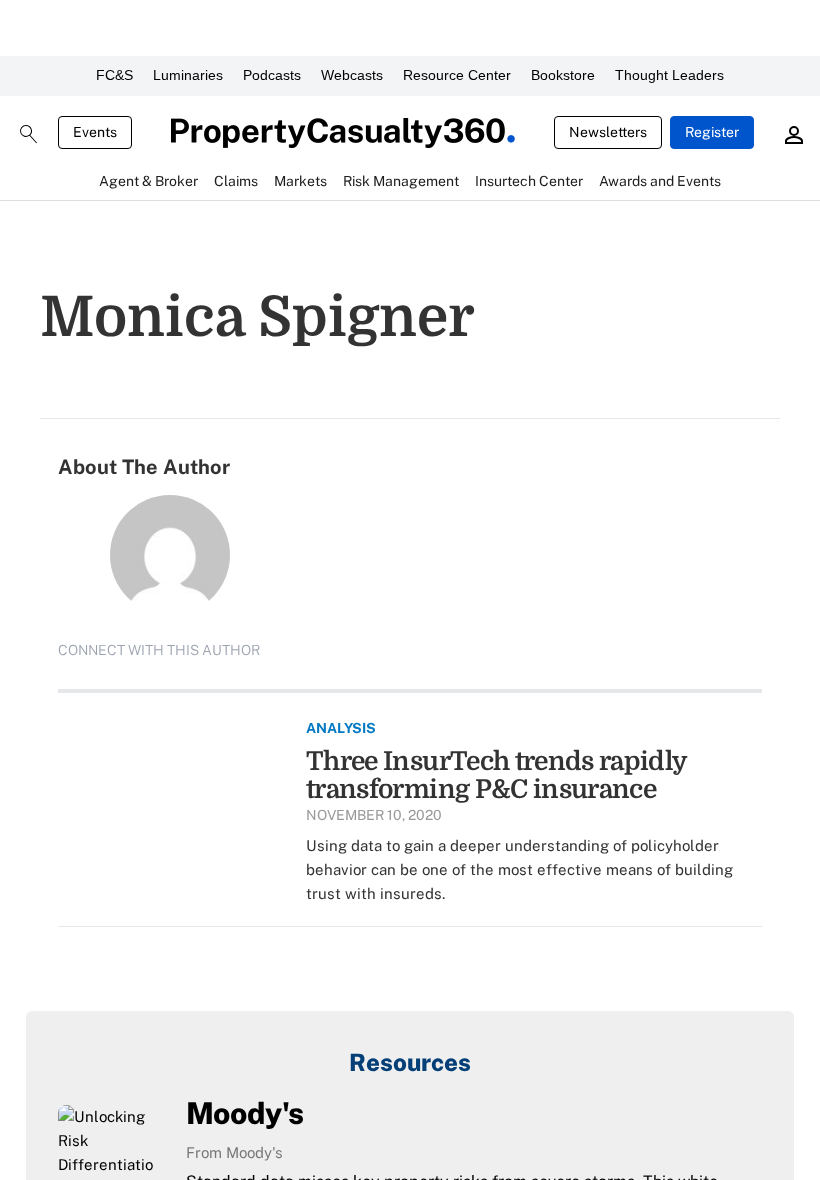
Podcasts (272, 75)
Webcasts (352, 75)
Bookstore (563, 75)
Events (95, 132)
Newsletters (608, 132)
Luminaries (188, 75)
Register (712, 132)
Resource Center (457, 75)
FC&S (114, 75)
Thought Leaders (669, 75)
